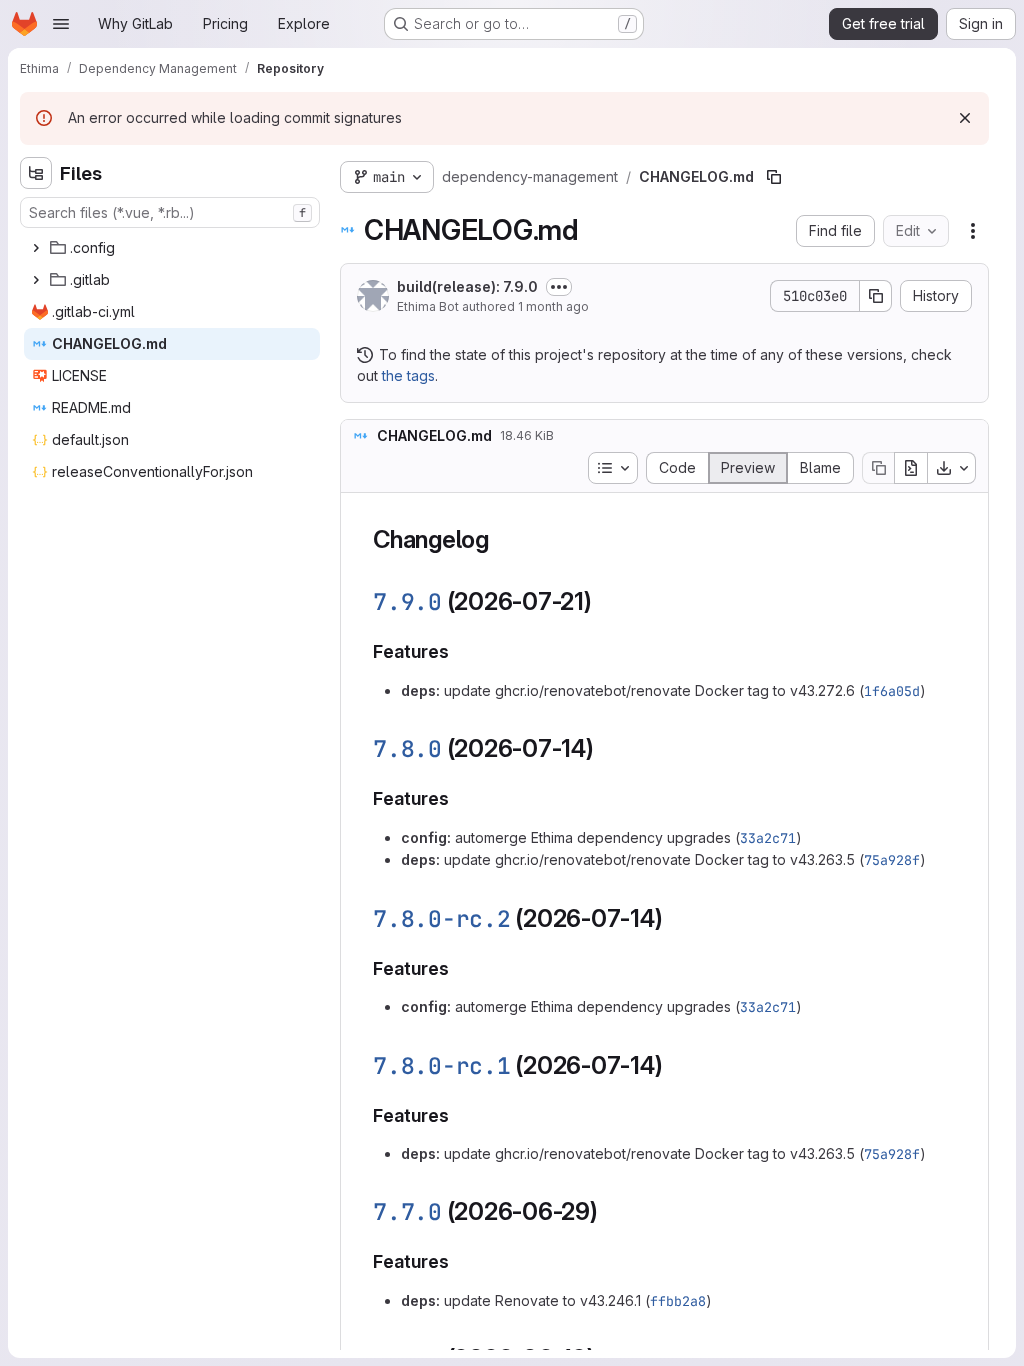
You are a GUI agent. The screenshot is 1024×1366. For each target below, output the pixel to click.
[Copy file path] (774, 177)
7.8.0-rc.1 (442, 1066)
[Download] (952, 468)
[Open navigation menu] (61, 24)
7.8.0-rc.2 (442, 919)
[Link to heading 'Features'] (459, 651)
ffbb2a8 (678, 1301)
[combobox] (170, 212)
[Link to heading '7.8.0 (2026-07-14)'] (607, 748)
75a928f (892, 860)
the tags (408, 375)
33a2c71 (768, 838)
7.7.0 (407, 1212)
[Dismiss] (965, 118)
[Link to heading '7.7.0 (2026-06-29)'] (611, 1211)
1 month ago (553, 306)
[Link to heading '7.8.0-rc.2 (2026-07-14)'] (676, 918)
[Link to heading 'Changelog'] (502, 539)
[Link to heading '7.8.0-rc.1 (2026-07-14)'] (676, 1065)
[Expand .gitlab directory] (36, 280)
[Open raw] (911, 468)
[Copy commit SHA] (876, 296)
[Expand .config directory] (36, 248)
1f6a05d (892, 691)
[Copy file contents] (878, 468)
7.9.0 (407, 602)
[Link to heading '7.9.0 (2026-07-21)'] (605, 601)
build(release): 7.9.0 (467, 286)
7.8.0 (407, 749)
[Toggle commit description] (559, 287)
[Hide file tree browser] (36, 173)
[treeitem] (172, 248)
